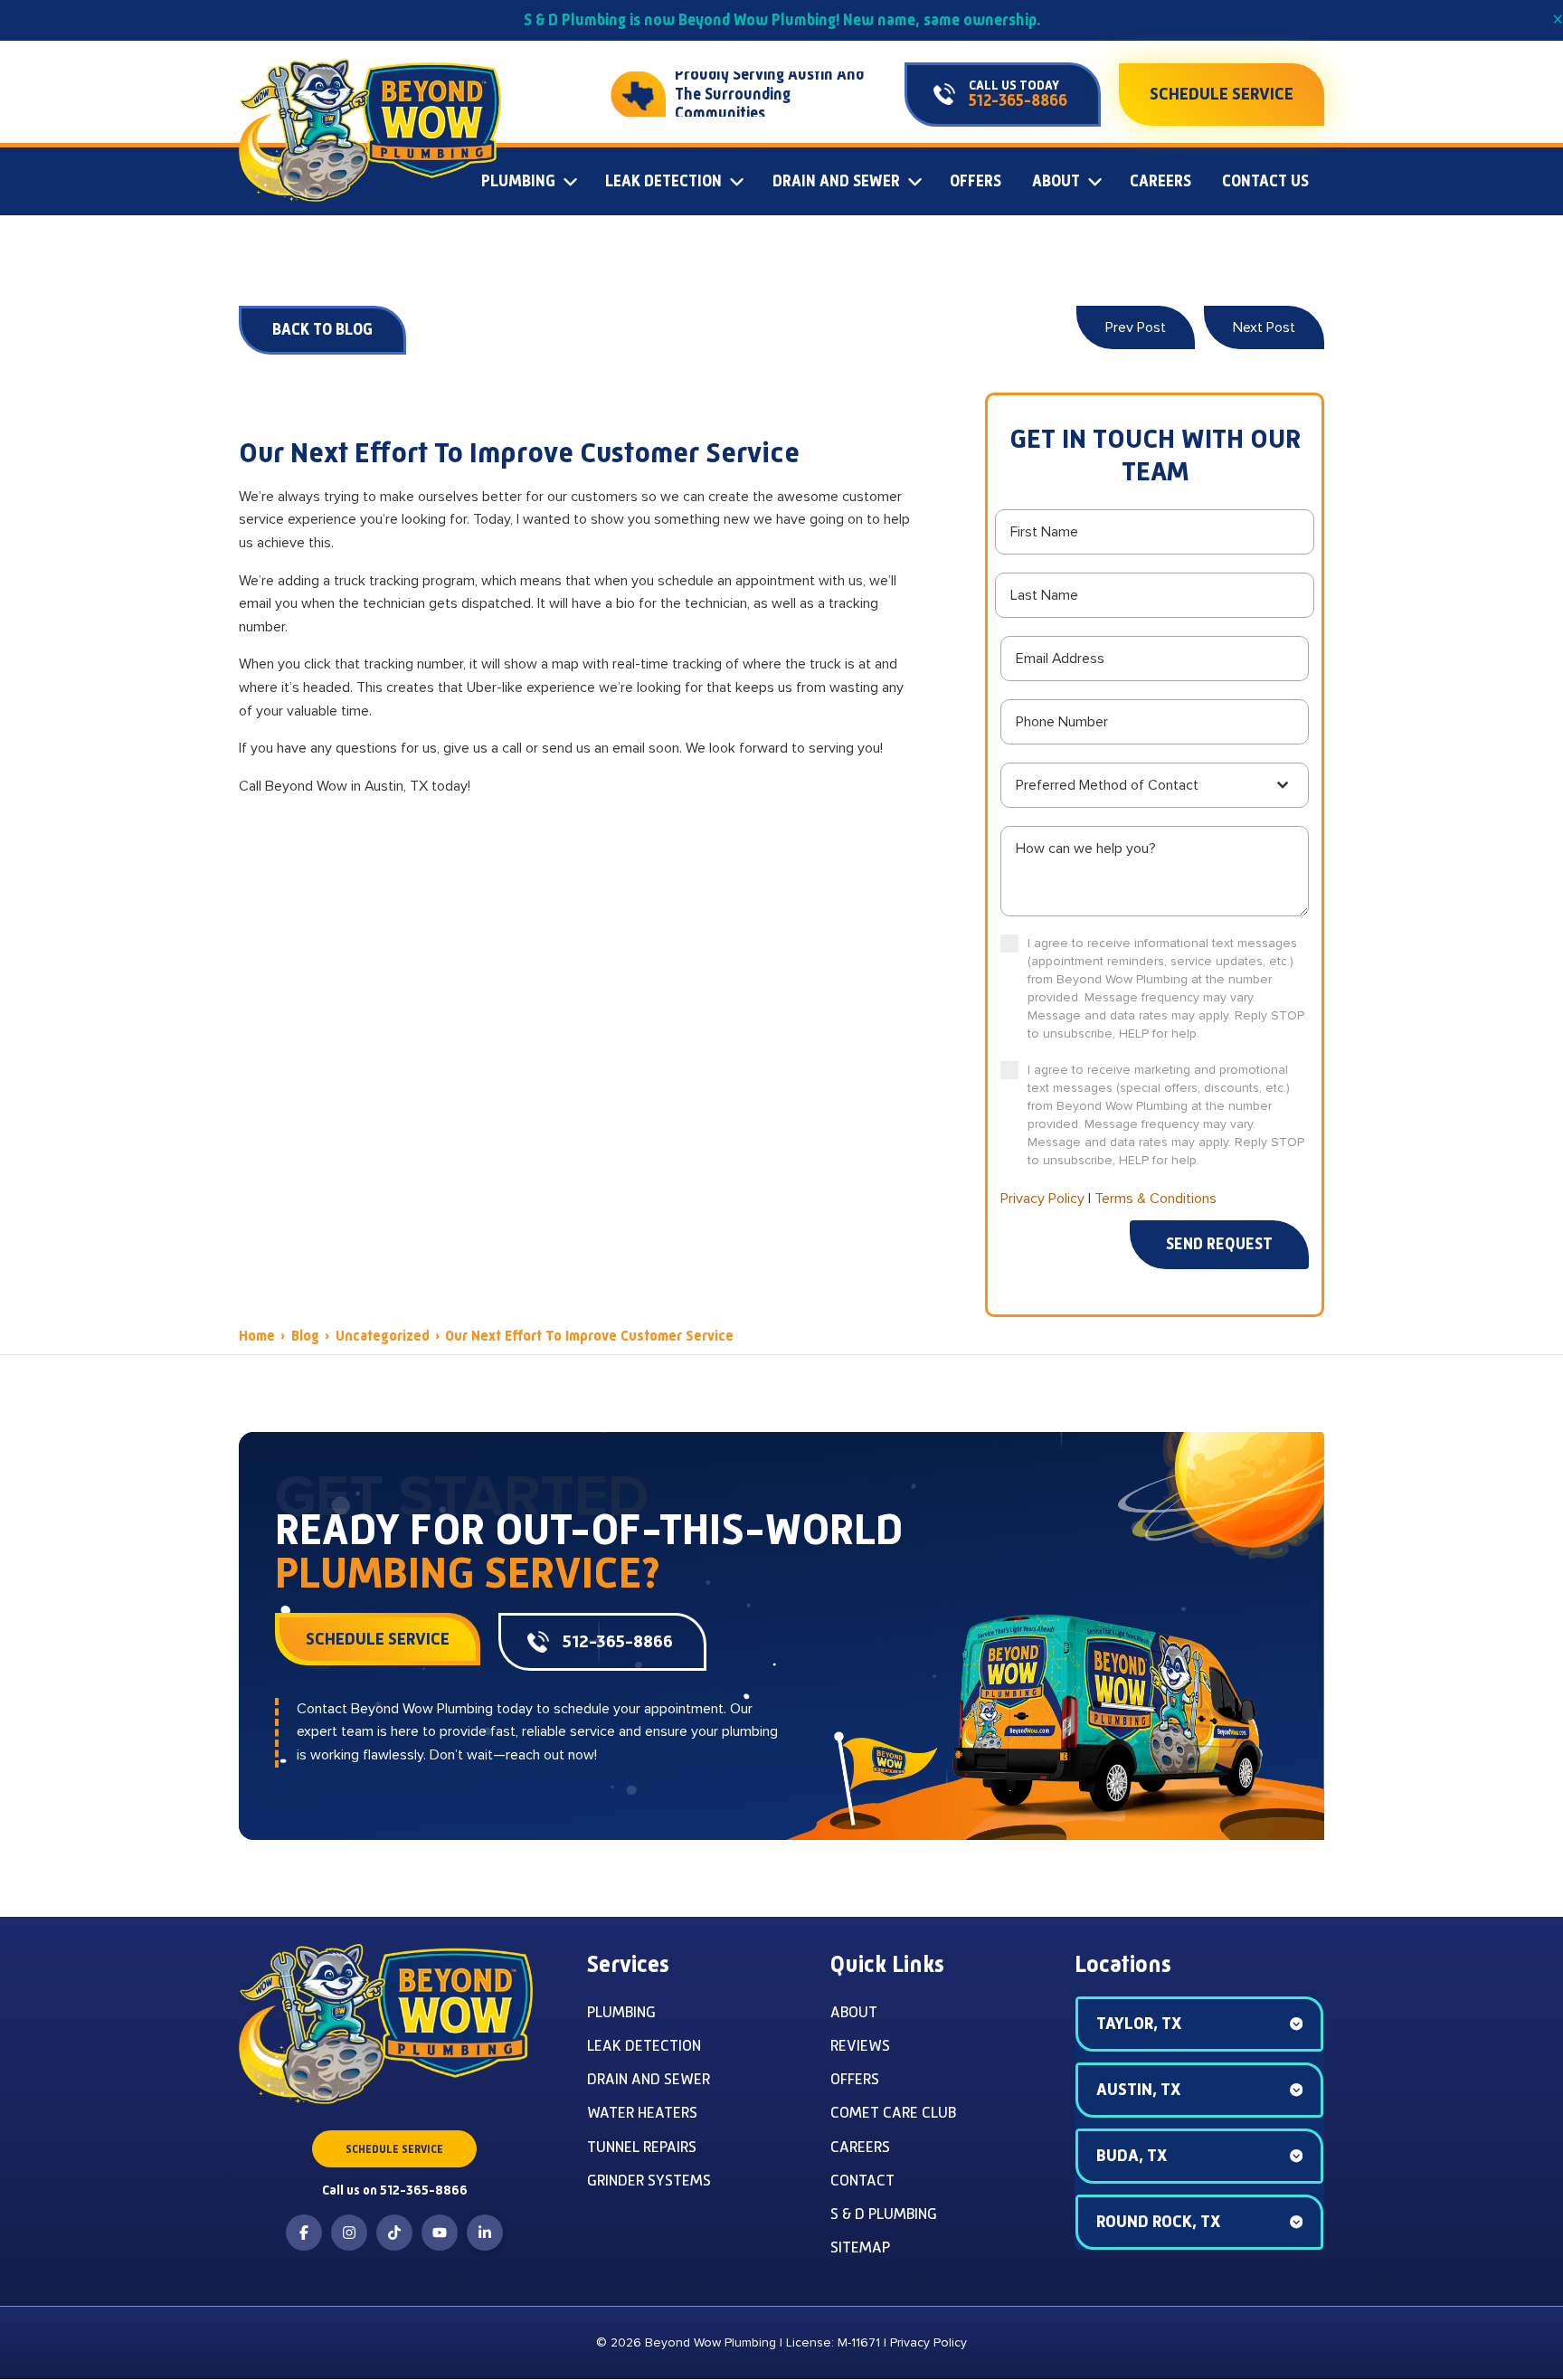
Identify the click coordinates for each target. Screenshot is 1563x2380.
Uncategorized (383, 1336)
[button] (1199, 2024)
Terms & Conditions (1156, 1199)
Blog (305, 1336)
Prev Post (1136, 327)
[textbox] (1144, 785)
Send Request (1219, 1244)
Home (257, 1336)
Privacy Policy (1042, 1199)
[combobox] (1155, 785)
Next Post (1264, 327)
